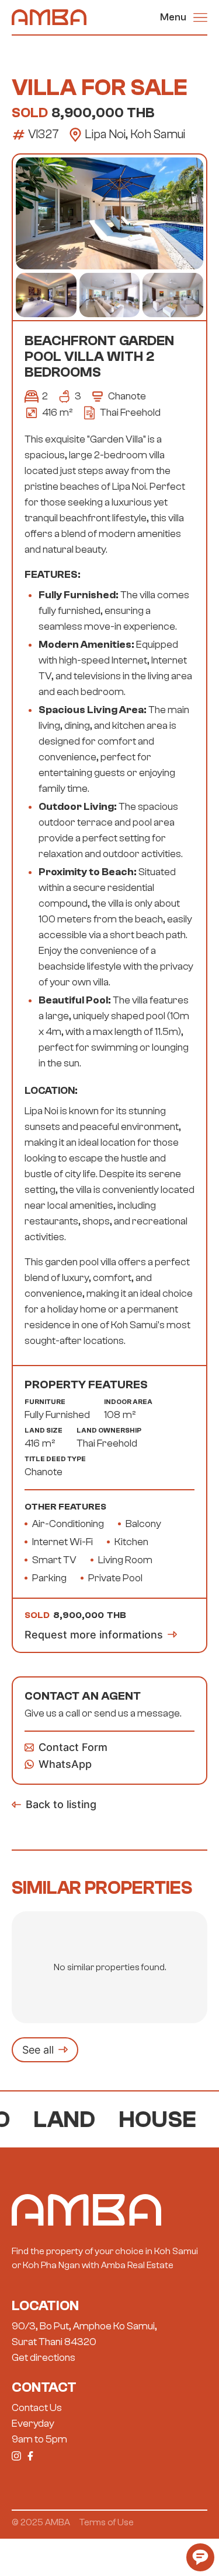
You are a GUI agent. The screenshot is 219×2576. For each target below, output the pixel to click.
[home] (49, 17)
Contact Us (37, 2408)
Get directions (44, 2358)
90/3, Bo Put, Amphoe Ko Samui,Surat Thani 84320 (84, 2334)
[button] (184, 17)
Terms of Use (107, 2522)
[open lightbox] (109, 213)
